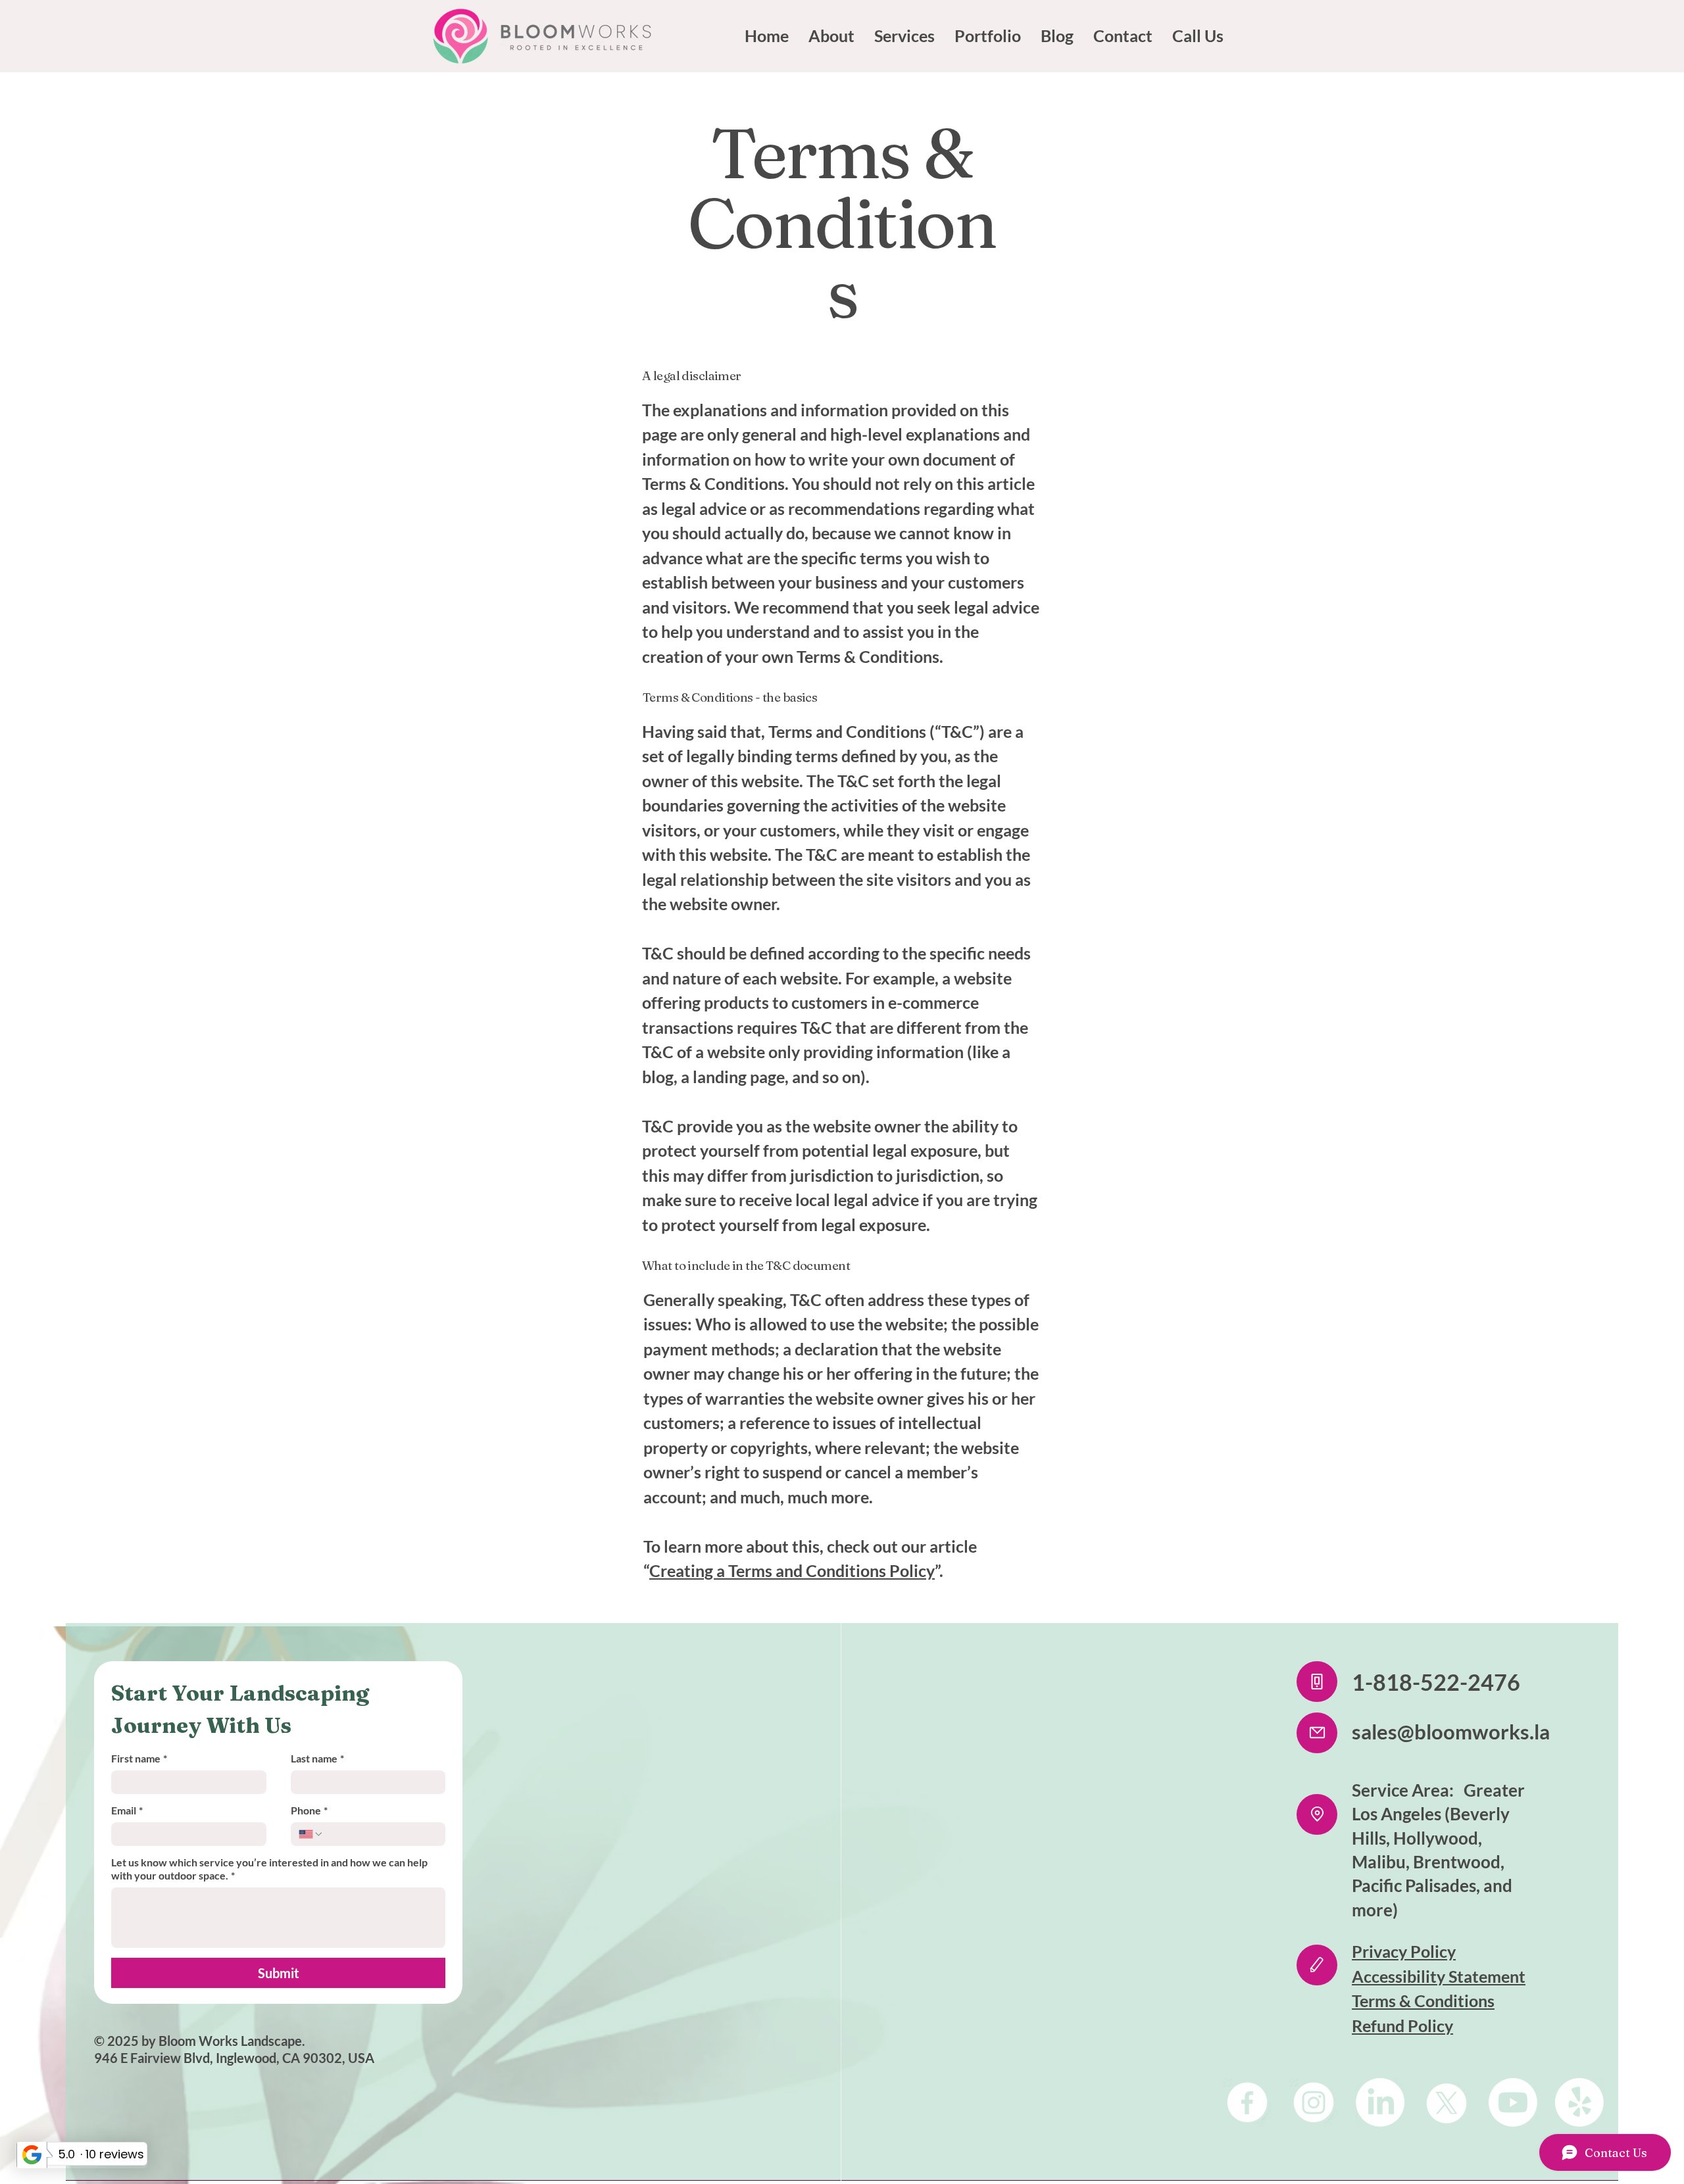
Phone (309, 1810)
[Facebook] (1247, 2102)
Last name (317, 1758)
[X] (1447, 2102)
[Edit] (1317, 1965)
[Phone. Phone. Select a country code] (311, 1834)
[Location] (1317, 1814)
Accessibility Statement (1439, 1976)
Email (127, 1810)
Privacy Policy (1404, 1951)
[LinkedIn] (1380, 2102)
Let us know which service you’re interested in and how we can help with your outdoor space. (269, 1869)
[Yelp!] (1579, 2102)
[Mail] (1317, 1733)
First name (139, 1758)
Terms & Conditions (1423, 2001)
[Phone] (1317, 1682)
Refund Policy (1402, 2026)
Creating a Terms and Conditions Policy (792, 1570)
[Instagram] (1314, 2102)
